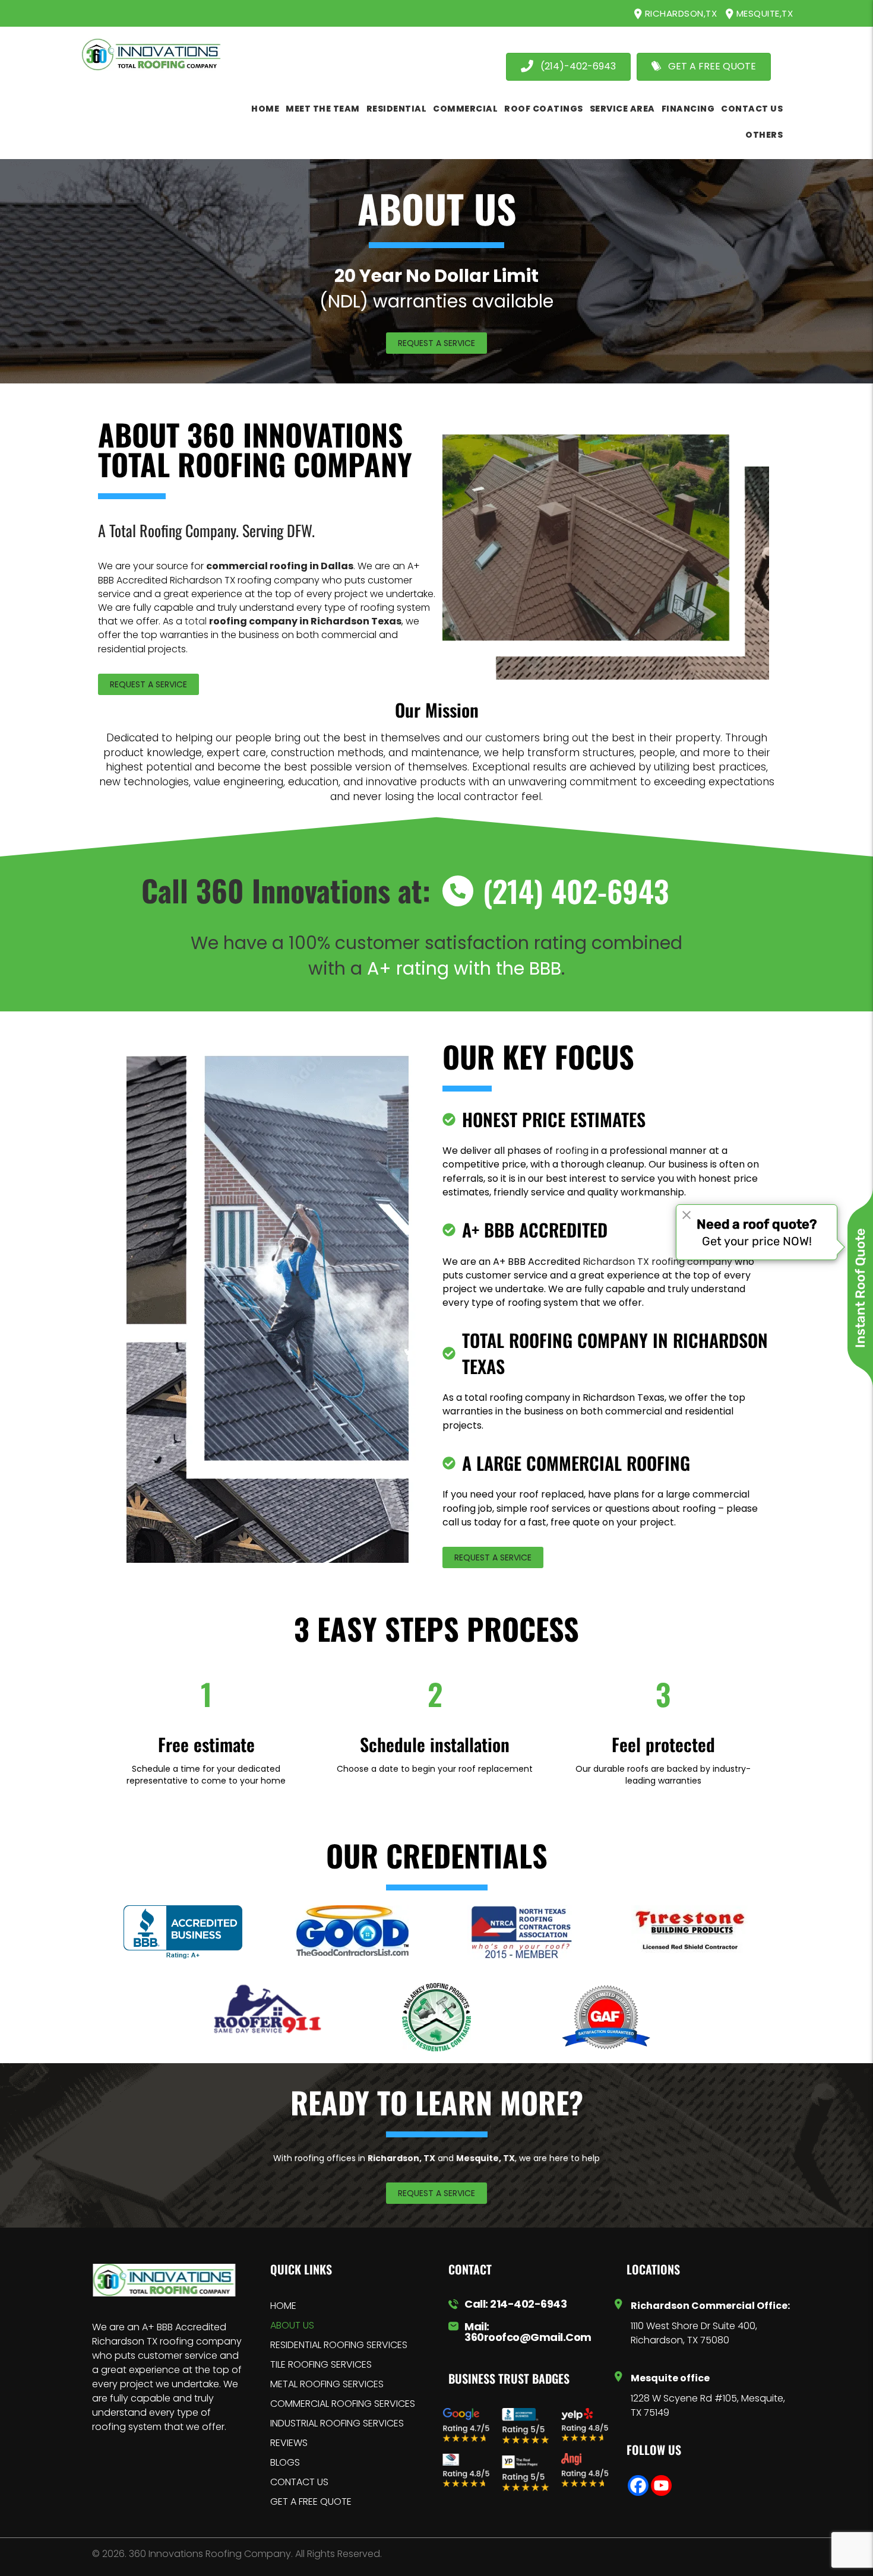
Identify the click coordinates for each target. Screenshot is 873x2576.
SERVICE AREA (622, 109)
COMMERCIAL (465, 109)
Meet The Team (323, 109)
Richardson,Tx (679, 13)
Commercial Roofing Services (343, 2404)
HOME (265, 109)
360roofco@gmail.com (528, 2337)
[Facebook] (638, 2485)
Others (764, 135)
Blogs (285, 2462)
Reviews (289, 2443)
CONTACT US (752, 109)
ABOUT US (292, 2325)
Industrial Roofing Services (337, 2423)
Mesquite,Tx (763, 13)
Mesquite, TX (485, 2158)
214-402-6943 (528, 2304)
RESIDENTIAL (397, 109)
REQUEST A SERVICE (436, 343)
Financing (688, 109)
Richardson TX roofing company (657, 1262)
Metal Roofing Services (327, 2384)
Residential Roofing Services (339, 2345)
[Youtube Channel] (661, 2485)
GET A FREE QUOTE (311, 2502)
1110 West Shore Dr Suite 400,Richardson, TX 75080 (694, 2333)
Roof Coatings (544, 109)
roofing (572, 1151)
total (293, 621)
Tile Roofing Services (321, 2364)
